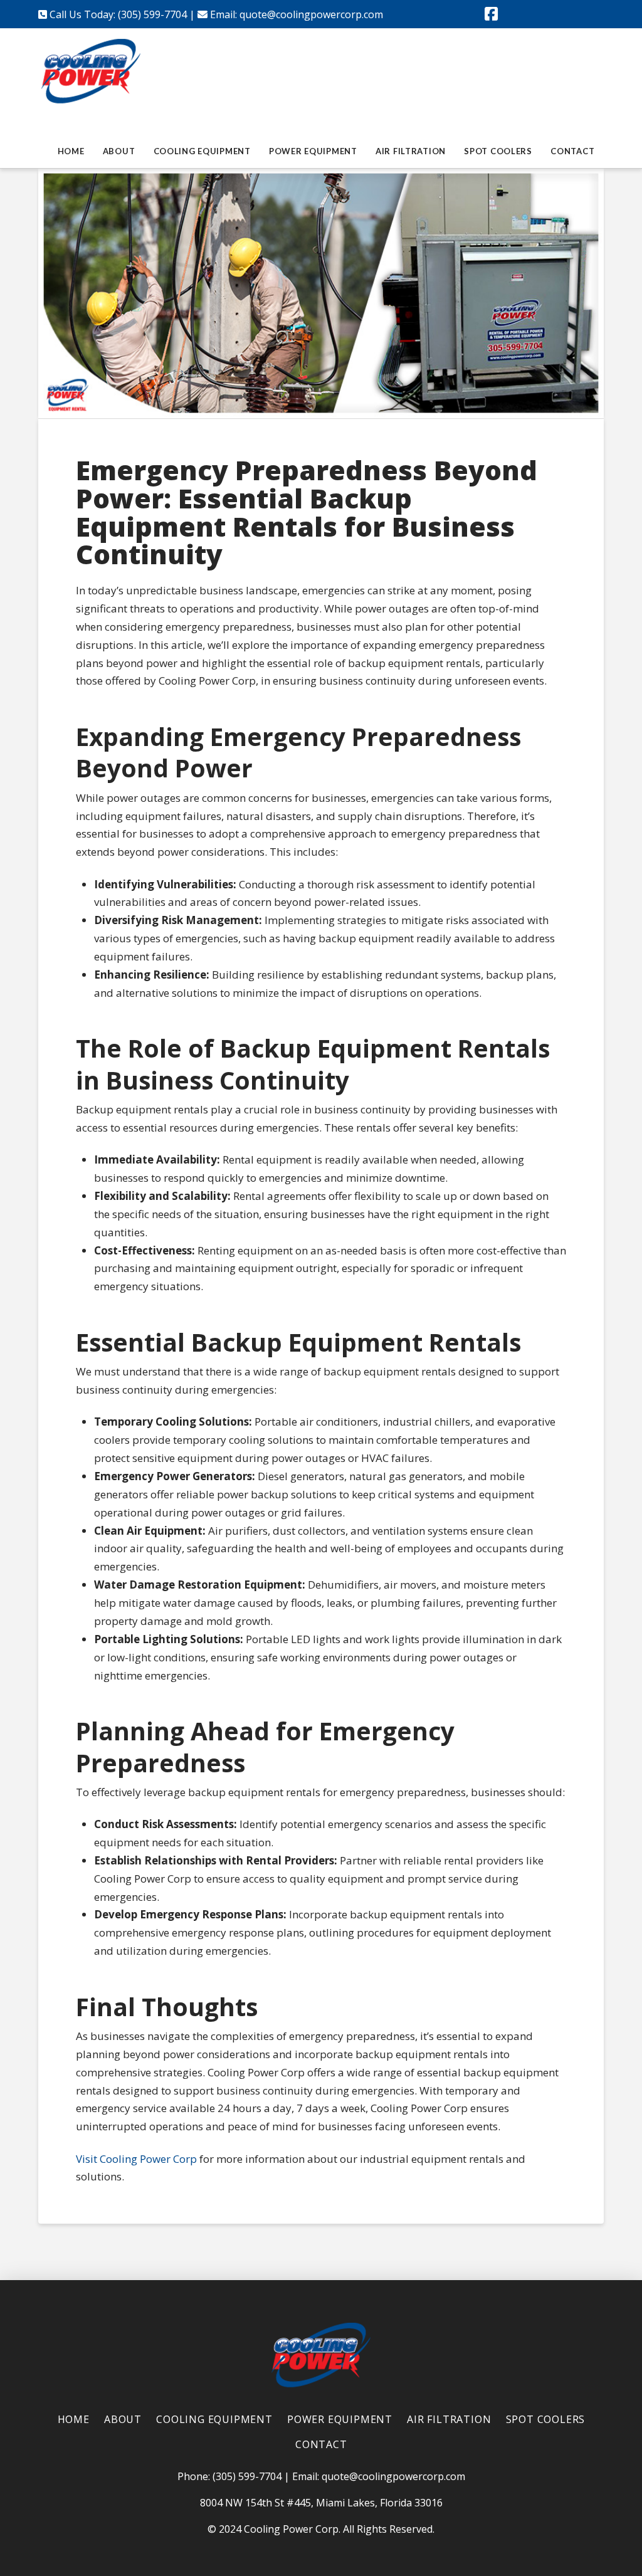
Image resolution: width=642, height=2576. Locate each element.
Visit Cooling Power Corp (136, 2159)
